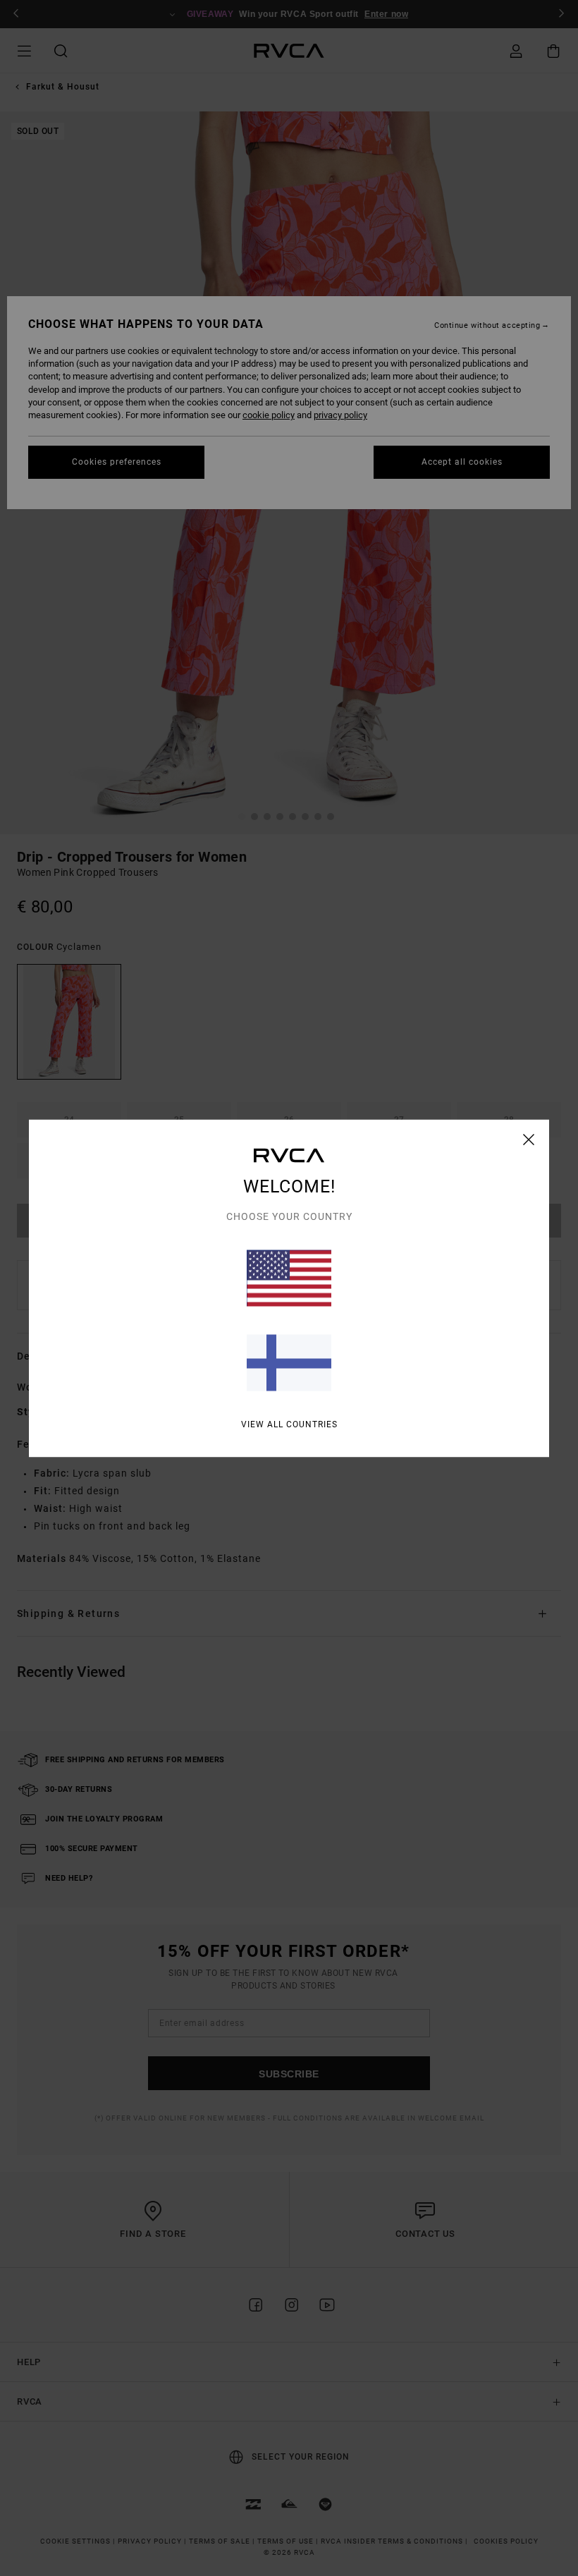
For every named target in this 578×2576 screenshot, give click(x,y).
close (529, 1139)
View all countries (289, 1424)
